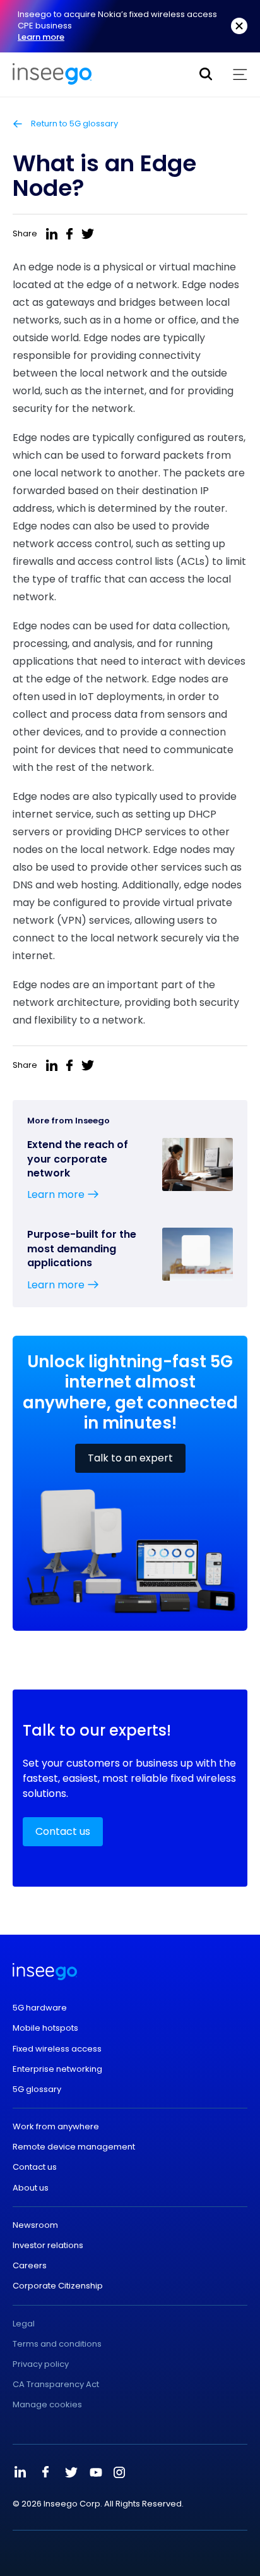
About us (31, 2188)
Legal (24, 2324)
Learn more (41, 37)
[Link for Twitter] (71, 2472)
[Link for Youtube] (96, 2472)
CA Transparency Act (56, 2385)
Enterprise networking (57, 2069)
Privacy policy (41, 2364)
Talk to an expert (130, 1458)
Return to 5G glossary (74, 124)
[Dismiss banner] (239, 26)
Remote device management (74, 2147)
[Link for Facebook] (45, 2472)
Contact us (63, 1831)
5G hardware (40, 2008)
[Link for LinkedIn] (20, 2472)
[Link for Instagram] (119, 2472)
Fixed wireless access (57, 2049)
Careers (30, 2266)
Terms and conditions (57, 2344)
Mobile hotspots (45, 2028)
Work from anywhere (56, 2127)
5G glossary (37, 2089)
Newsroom (35, 2225)
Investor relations (48, 2246)
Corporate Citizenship (58, 2286)
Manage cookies (47, 2405)
